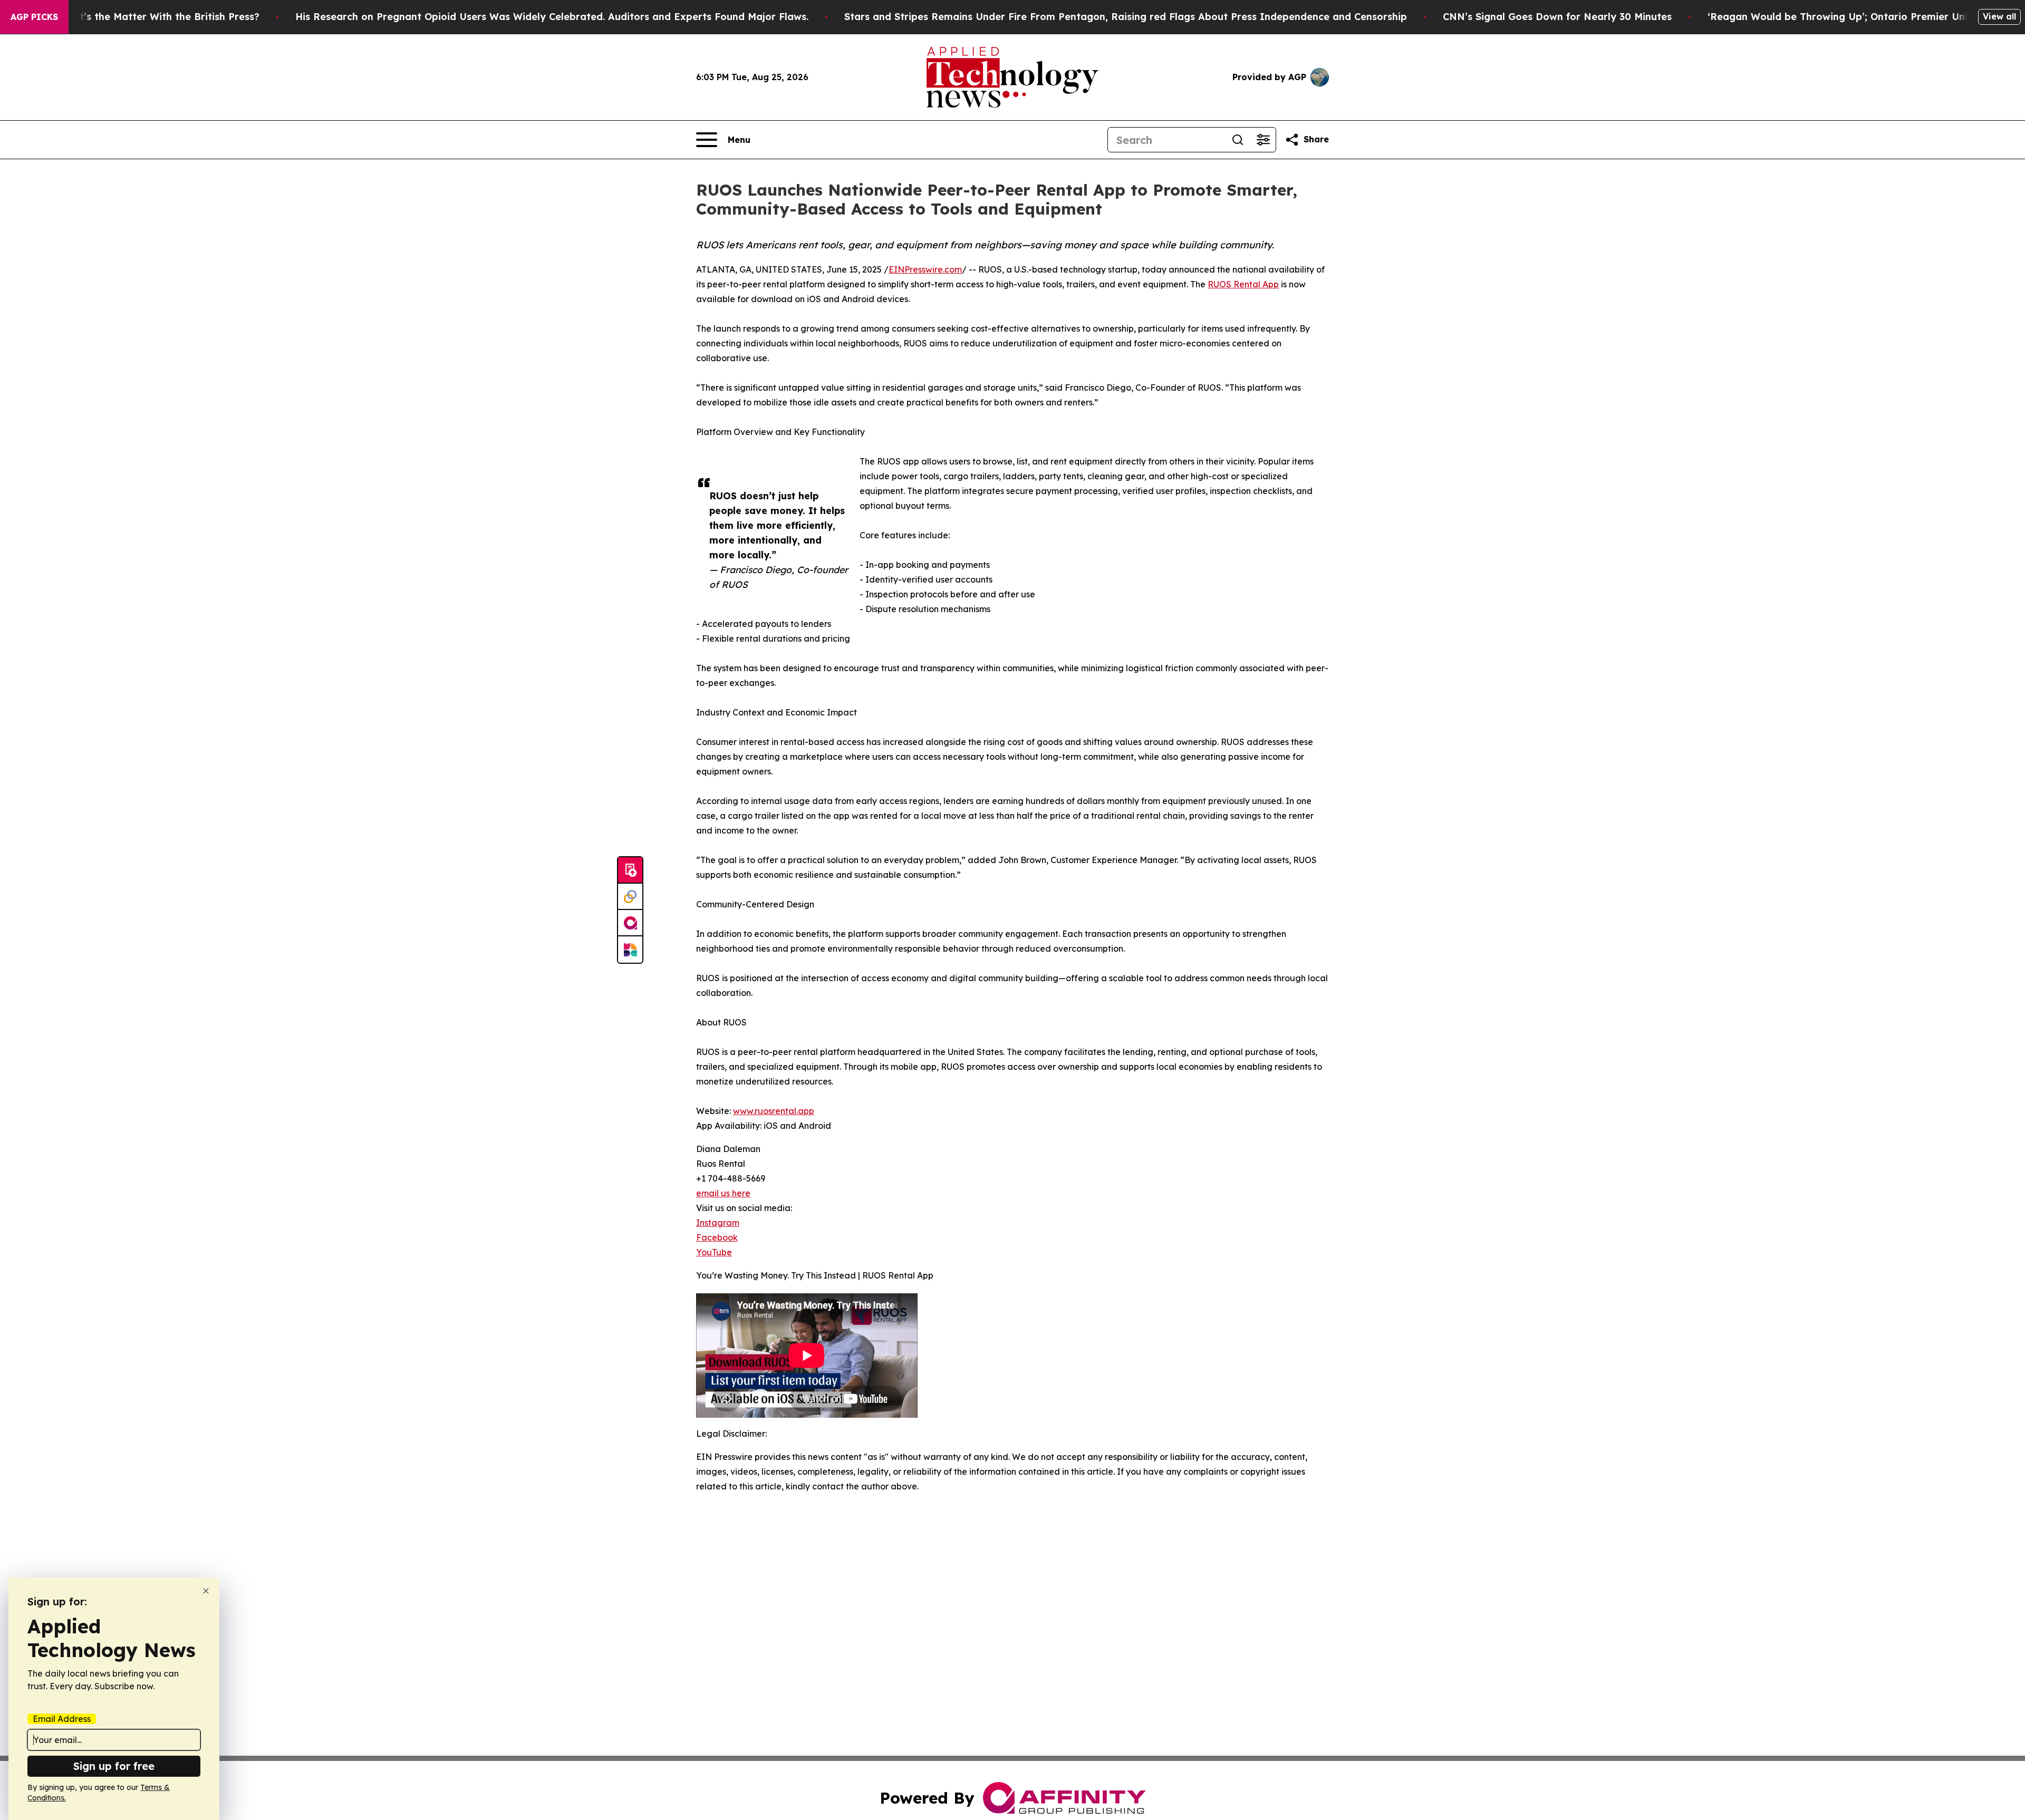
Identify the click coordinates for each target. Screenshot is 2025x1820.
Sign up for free (114, 1766)
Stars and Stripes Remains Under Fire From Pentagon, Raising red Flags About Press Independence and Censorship (1126, 17)
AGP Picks (34, 17)
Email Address (62, 1719)
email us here (723, 1193)
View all (1999, 16)
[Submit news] (630, 870)
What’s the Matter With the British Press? (159, 17)
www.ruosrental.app (774, 1111)
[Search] (1238, 140)
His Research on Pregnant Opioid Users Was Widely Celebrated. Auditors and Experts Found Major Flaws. (552, 17)
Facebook (717, 1237)
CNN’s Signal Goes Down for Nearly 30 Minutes (1557, 17)
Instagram (718, 1223)
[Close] (206, 1591)
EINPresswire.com (925, 269)
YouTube (714, 1252)
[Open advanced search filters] (1263, 140)
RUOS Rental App (1243, 284)
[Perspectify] (630, 897)
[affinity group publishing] (630, 923)
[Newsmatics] (630, 950)
